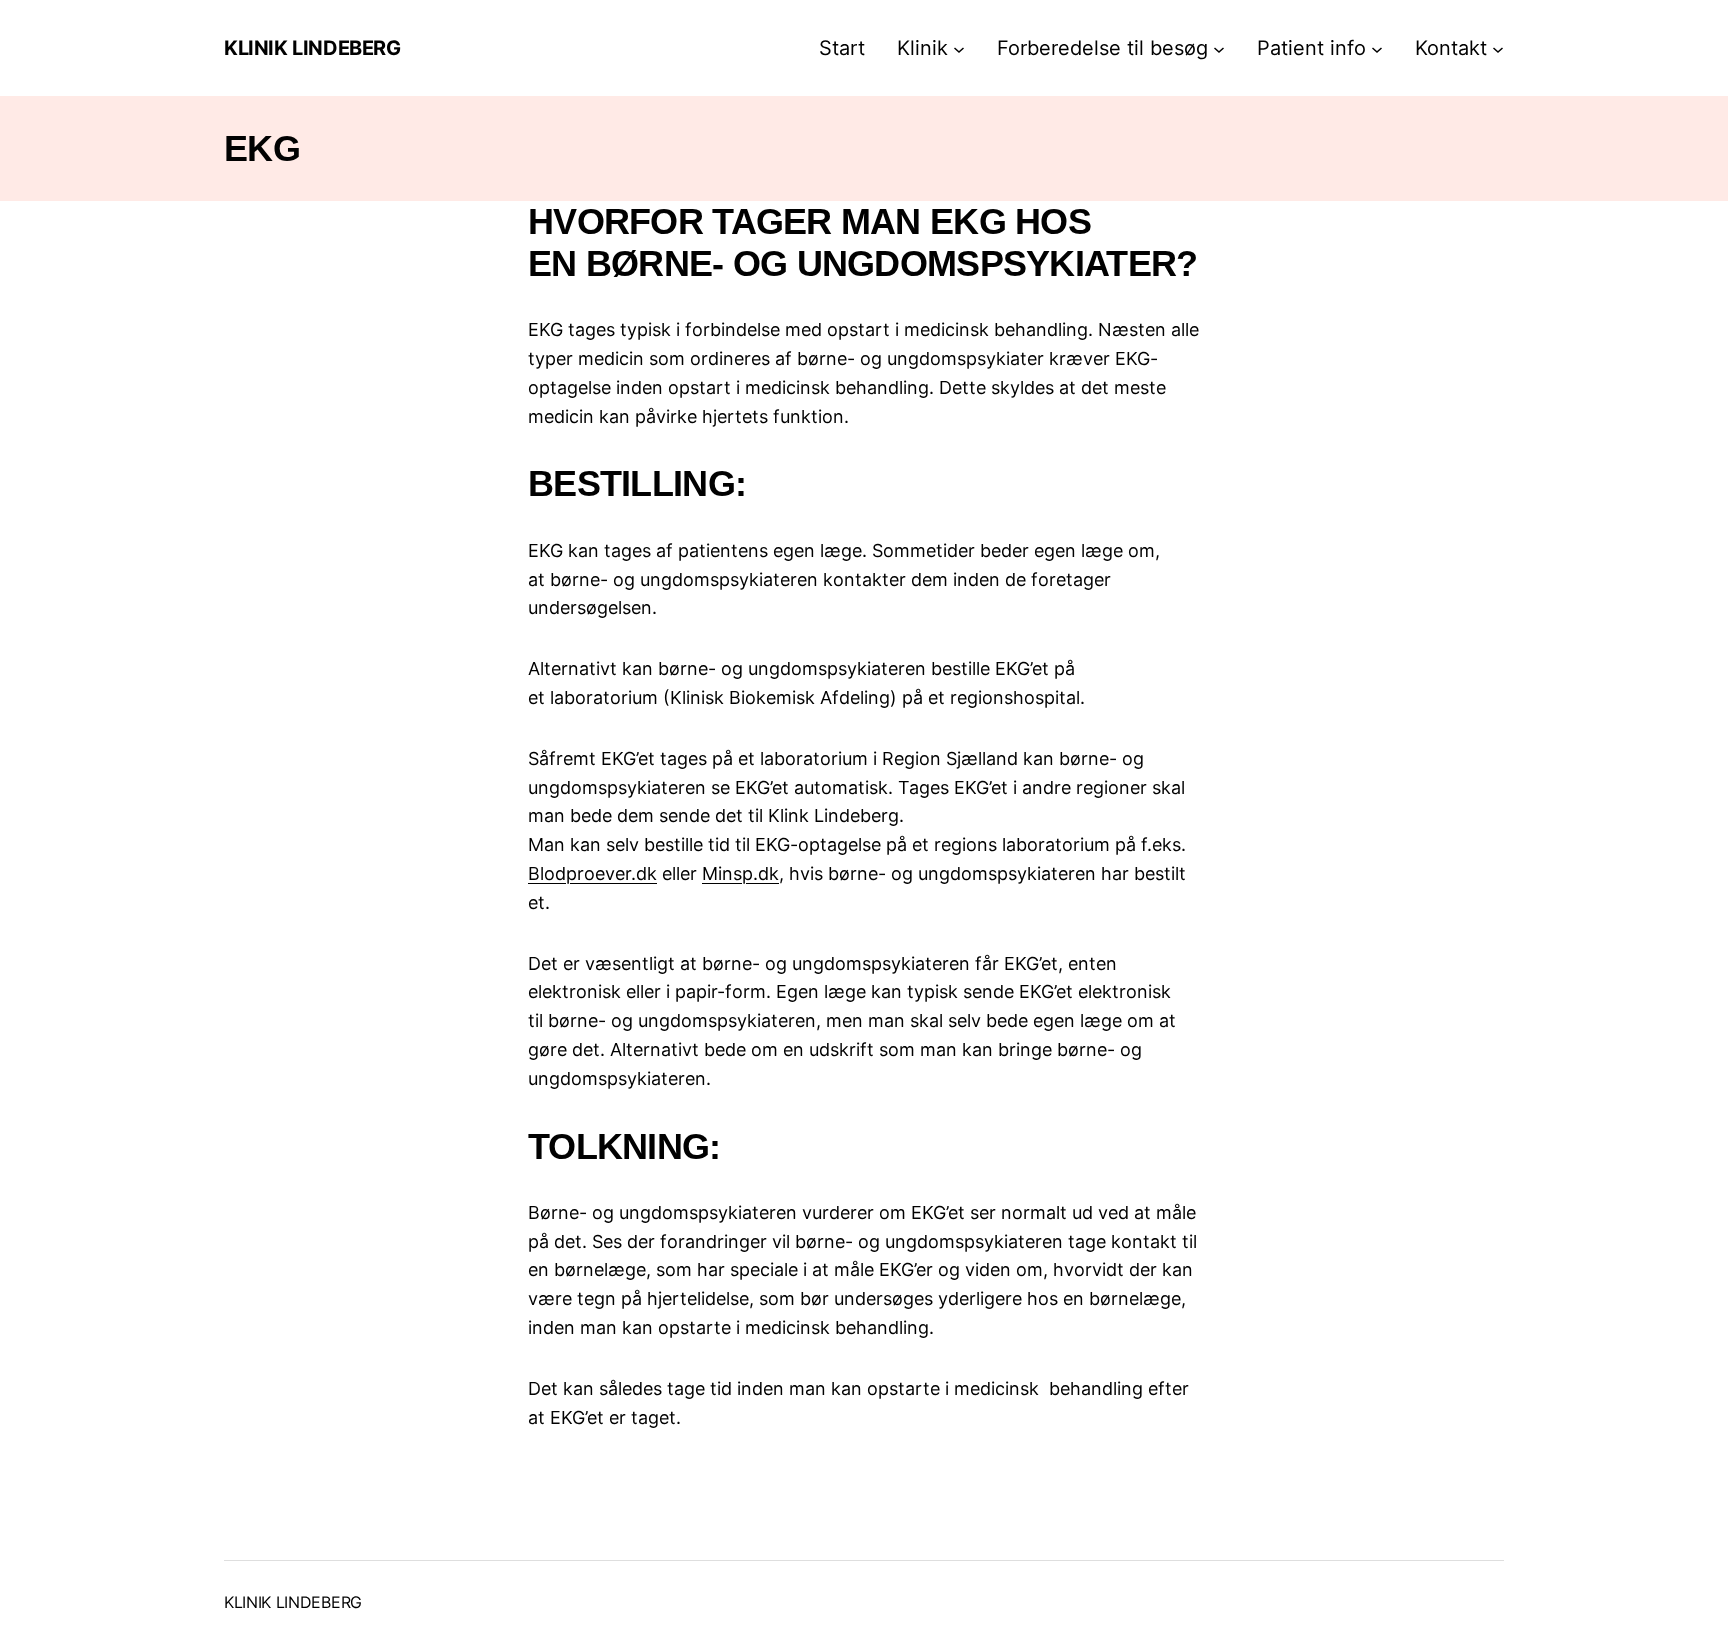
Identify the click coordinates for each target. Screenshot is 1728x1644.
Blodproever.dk (592, 873)
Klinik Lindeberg (312, 48)
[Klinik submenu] (959, 48)
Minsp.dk (740, 873)
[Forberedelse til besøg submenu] (1219, 48)
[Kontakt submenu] (1498, 48)
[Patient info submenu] (1377, 48)
